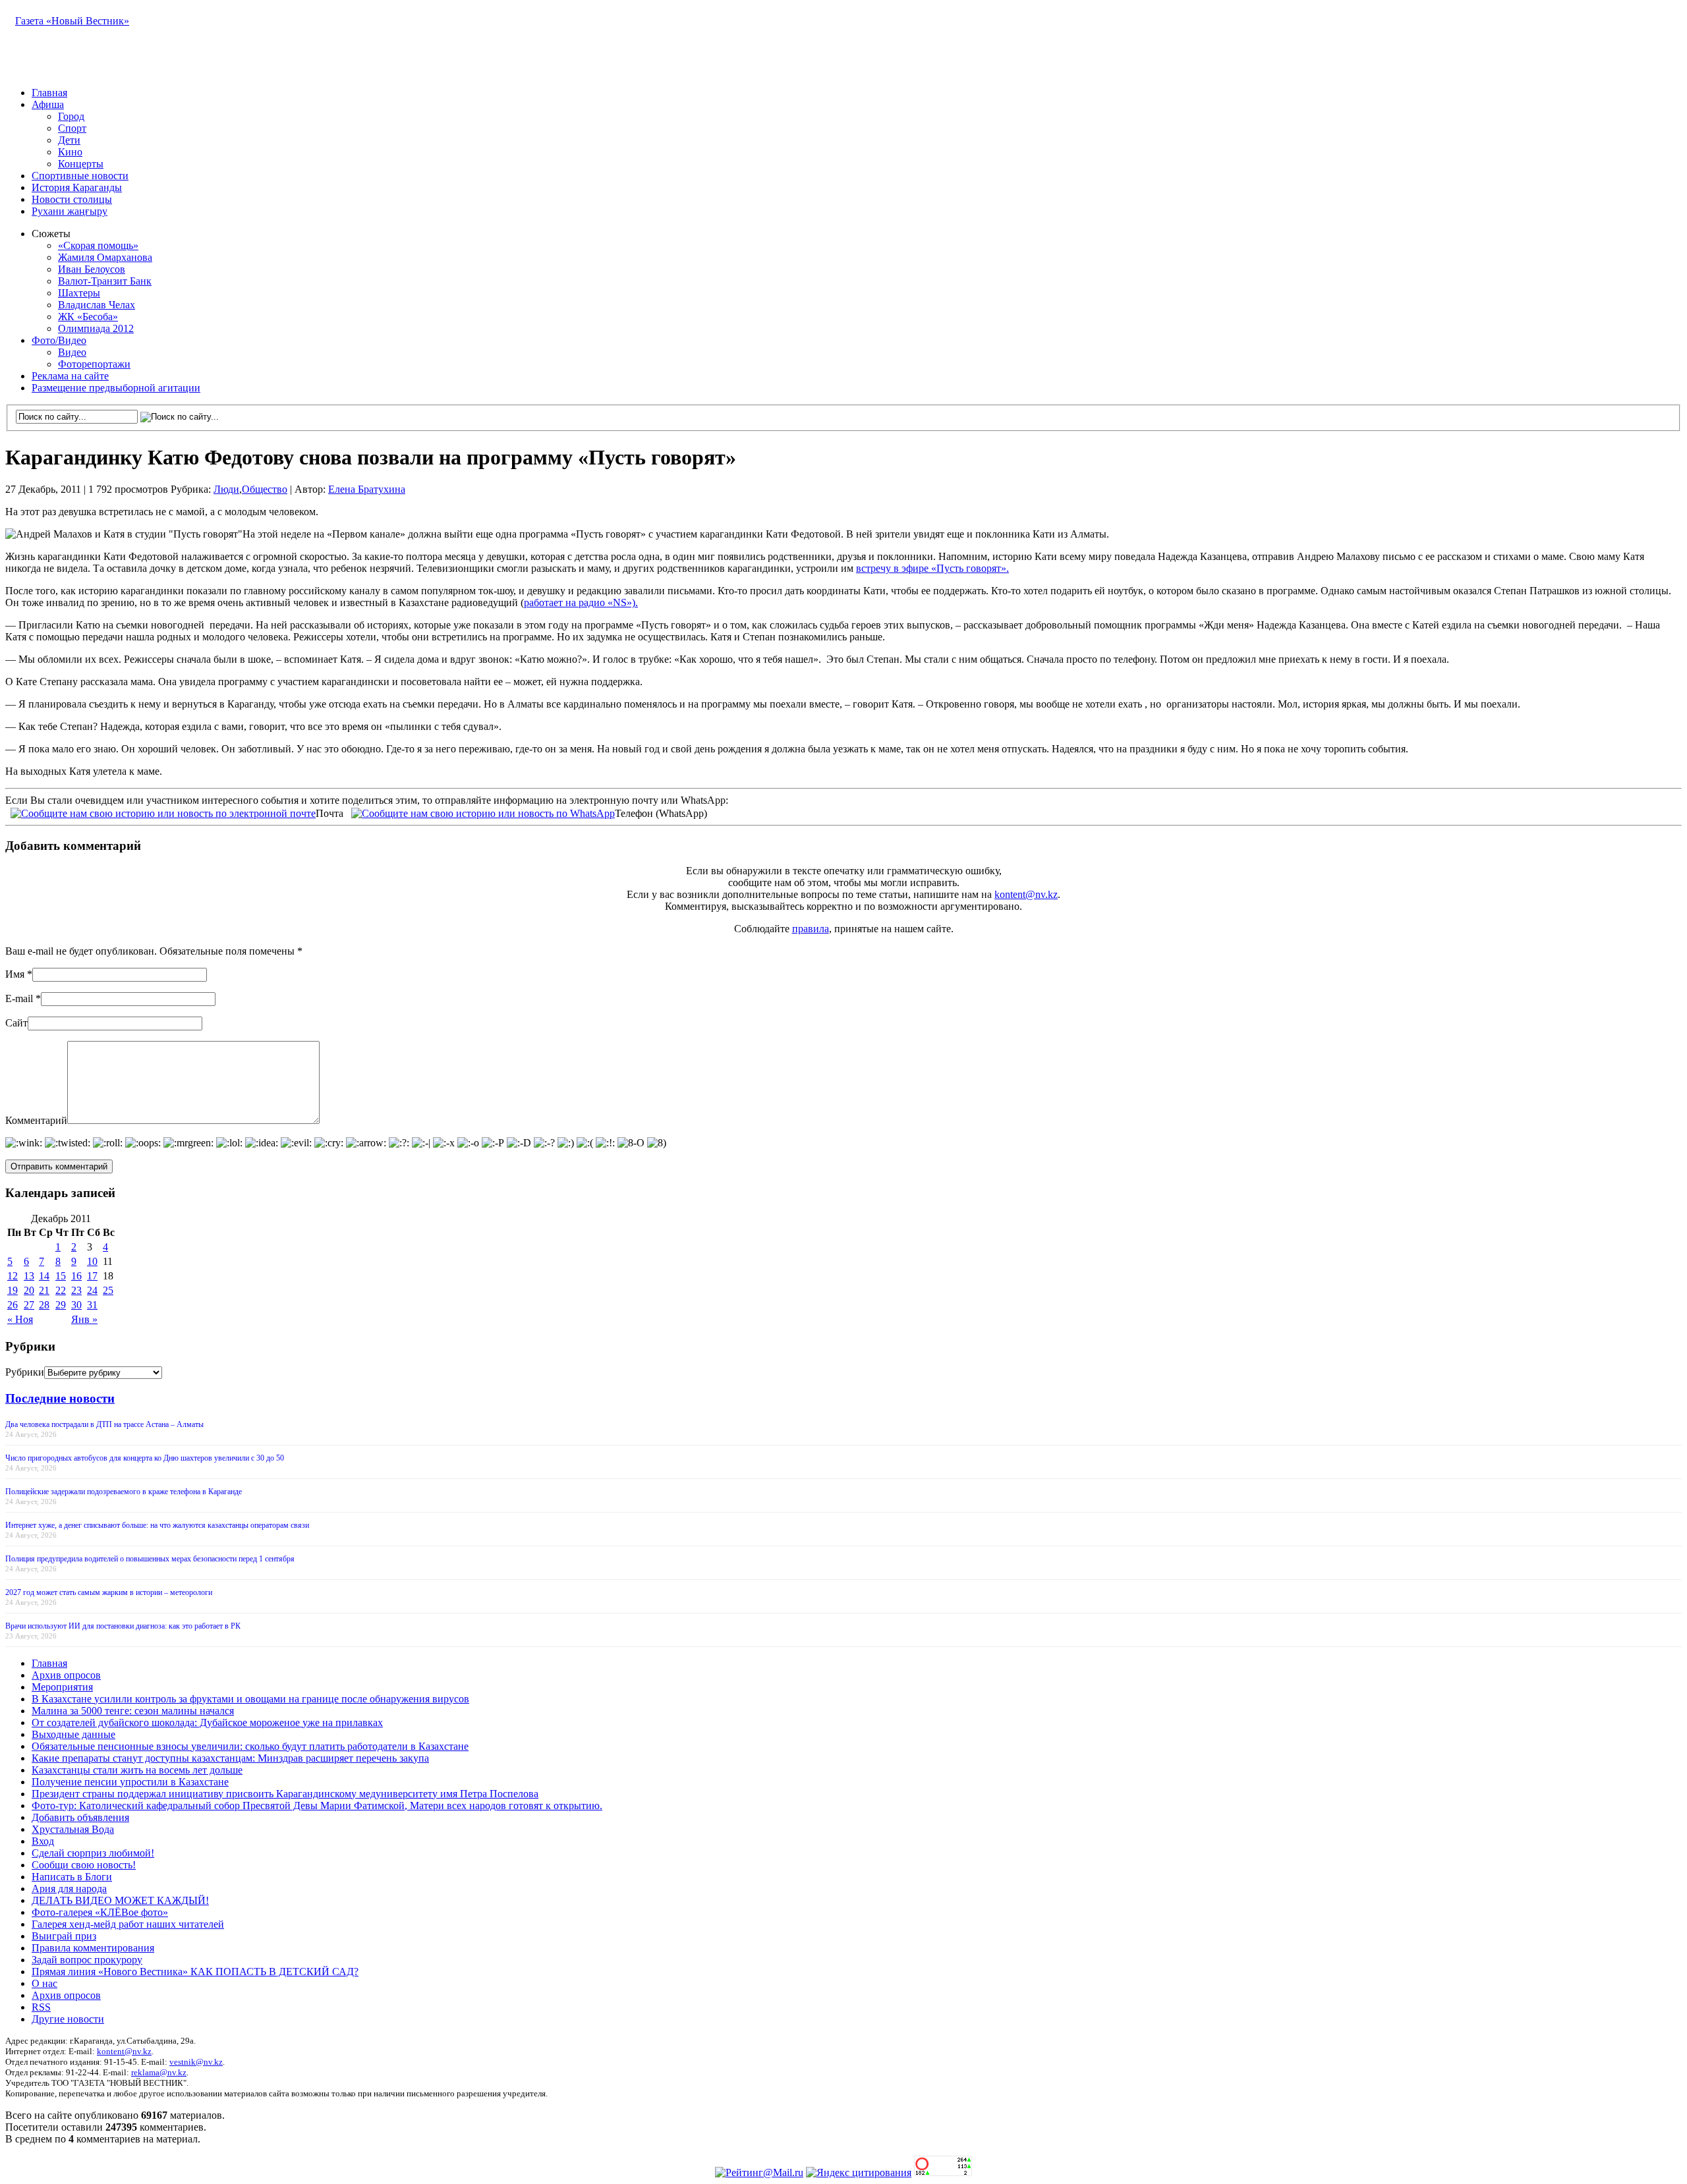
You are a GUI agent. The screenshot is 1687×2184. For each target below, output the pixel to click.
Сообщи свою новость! (84, 1865)
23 (76, 1290)
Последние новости (60, 1398)
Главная (49, 93)
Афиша (48, 104)
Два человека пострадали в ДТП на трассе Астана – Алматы (104, 1424)
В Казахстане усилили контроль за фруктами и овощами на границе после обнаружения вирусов (250, 1699)
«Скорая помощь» (98, 245)
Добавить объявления (80, 1817)
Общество (265, 489)
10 (92, 1261)
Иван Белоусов (92, 269)
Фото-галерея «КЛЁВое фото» (100, 1912)
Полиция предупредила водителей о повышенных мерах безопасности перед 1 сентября (150, 1559)
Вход (43, 1841)
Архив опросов (66, 1675)
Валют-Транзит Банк (105, 281)
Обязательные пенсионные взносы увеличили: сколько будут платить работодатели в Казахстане (250, 1746)
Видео (72, 352)
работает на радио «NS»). (581, 602)
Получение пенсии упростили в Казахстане (130, 1782)
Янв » (84, 1319)
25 (108, 1290)
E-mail (19, 998)
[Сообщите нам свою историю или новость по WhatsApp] (483, 812)
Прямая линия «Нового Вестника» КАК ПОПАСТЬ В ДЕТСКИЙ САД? (195, 1972)
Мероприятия (62, 1687)
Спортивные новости (80, 176)
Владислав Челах (97, 305)
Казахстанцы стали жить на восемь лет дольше (137, 1770)
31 (92, 1305)
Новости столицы (72, 199)
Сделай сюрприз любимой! (93, 1853)
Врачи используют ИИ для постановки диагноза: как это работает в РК (123, 1626)
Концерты (81, 164)
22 (61, 1290)
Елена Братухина (367, 489)
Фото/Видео (59, 340)
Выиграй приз (64, 1936)
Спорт (72, 128)
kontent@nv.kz (1026, 894)
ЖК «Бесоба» (88, 317)
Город (71, 116)
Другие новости (68, 2019)
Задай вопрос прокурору (87, 1960)
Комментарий (36, 1120)
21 (44, 1290)
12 (13, 1276)
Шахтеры (79, 293)
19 (13, 1290)
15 (61, 1276)
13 (29, 1276)
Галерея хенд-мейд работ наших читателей (128, 1924)
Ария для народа (69, 1889)
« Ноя (20, 1319)
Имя (15, 974)
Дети (69, 140)
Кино (70, 152)
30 (76, 1305)
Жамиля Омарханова (105, 257)
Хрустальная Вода (73, 1829)
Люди (226, 489)
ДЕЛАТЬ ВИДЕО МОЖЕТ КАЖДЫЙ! (120, 1900)
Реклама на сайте (70, 376)
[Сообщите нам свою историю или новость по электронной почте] (163, 812)
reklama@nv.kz (159, 2072)
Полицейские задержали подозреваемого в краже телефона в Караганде (124, 1492)
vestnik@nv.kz (196, 2062)
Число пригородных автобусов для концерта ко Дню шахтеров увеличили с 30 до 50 (145, 1458)
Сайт (16, 1023)
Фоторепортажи (94, 364)
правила (811, 929)
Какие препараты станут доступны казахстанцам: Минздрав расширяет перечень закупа (230, 1758)
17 (92, 1276)
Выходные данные (73, 1734)
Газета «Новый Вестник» (72, 21)
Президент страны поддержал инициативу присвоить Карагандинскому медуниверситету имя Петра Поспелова (285, 1794)
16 (76, 1276)
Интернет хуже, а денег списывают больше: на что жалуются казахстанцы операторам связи (157, 1525)
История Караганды (77, 187)
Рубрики (25, 1372)
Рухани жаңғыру (70, 211)
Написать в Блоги (72, 1877)
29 (61, 1305)
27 (29, 1305)
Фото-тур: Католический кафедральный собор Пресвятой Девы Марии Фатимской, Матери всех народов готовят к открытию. (317, 1806)
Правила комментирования (93, 1948)
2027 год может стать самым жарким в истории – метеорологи (109, 1592)
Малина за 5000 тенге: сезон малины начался (133, 1711)
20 (29, 1290)
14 (44, 1276)
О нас (44, 1983)
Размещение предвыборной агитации (116, 388)
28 (44, 1305)
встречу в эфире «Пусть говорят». (932, 568)
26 (13, 1305)
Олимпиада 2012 (96, 328)
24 (92, 1290)
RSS (41, 2007)
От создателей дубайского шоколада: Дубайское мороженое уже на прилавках (207, 1722)
